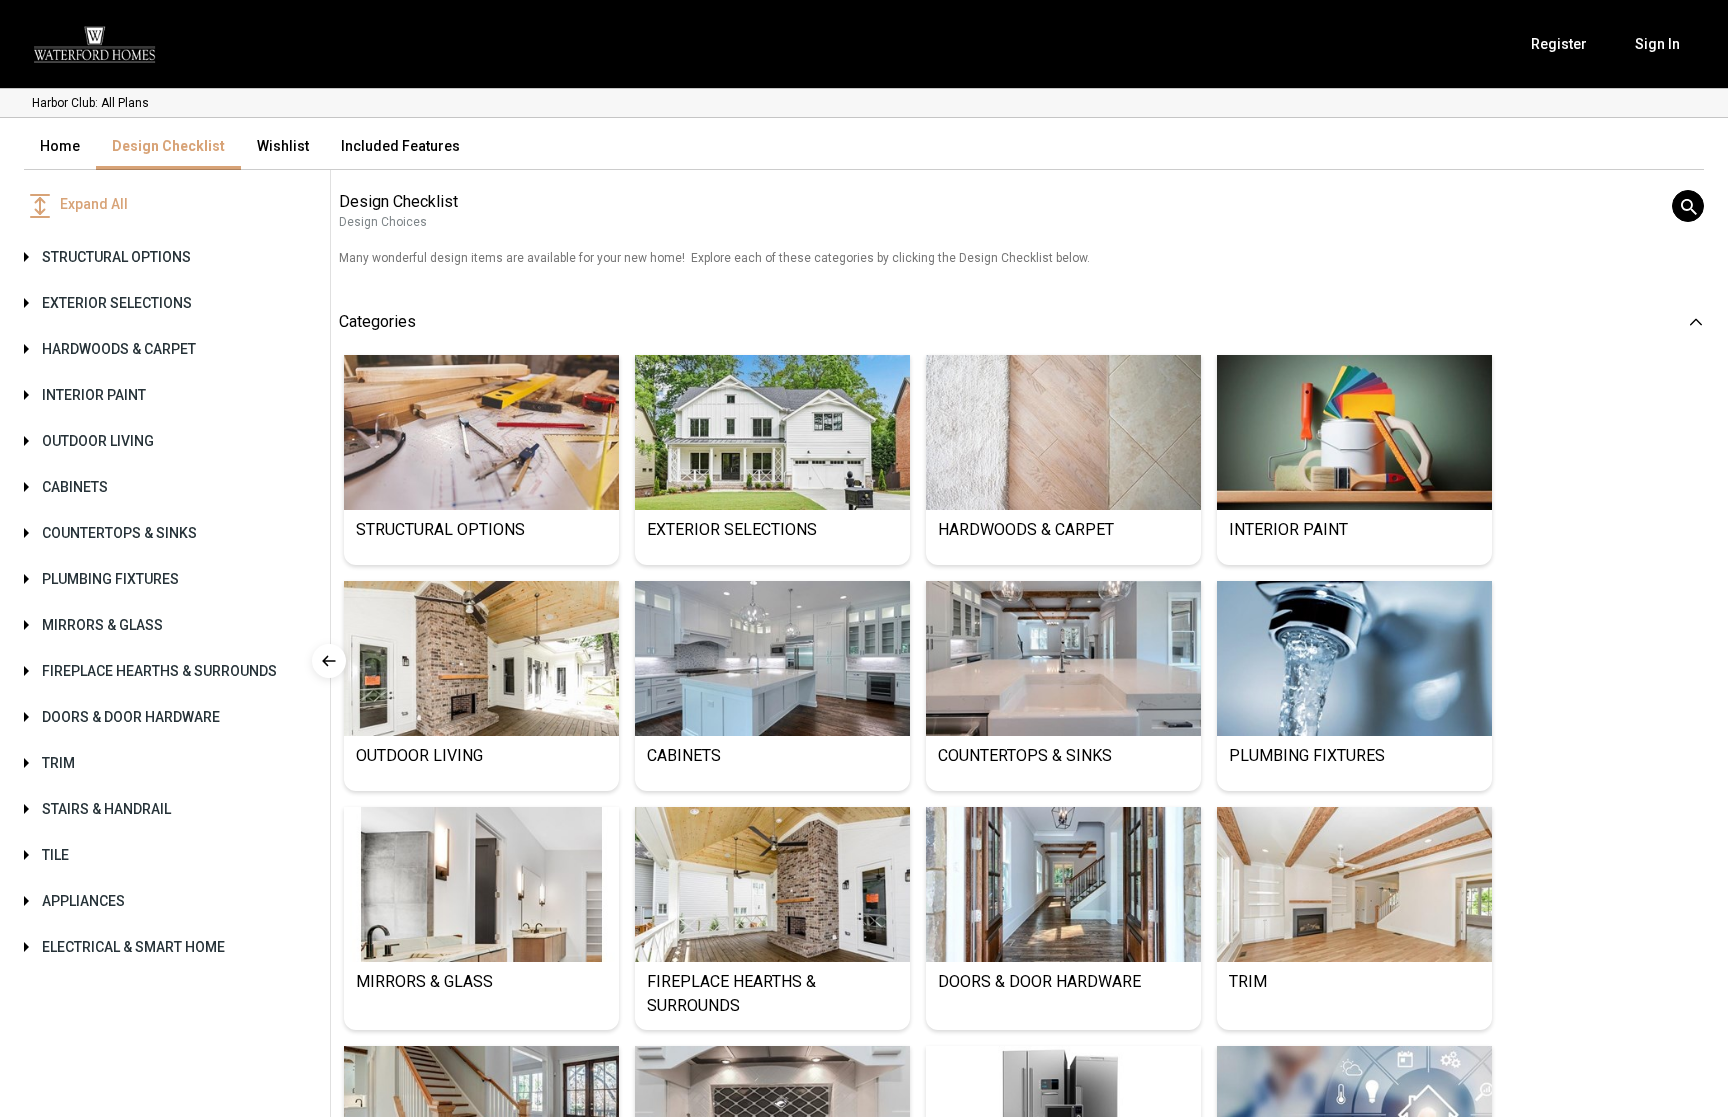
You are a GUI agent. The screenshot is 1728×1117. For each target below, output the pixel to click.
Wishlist (283, 146)
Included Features (400, 146)
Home (60, 146)
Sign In (1657, 44)
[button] (160, 257)
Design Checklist (168, 146)
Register (1559, 44)
